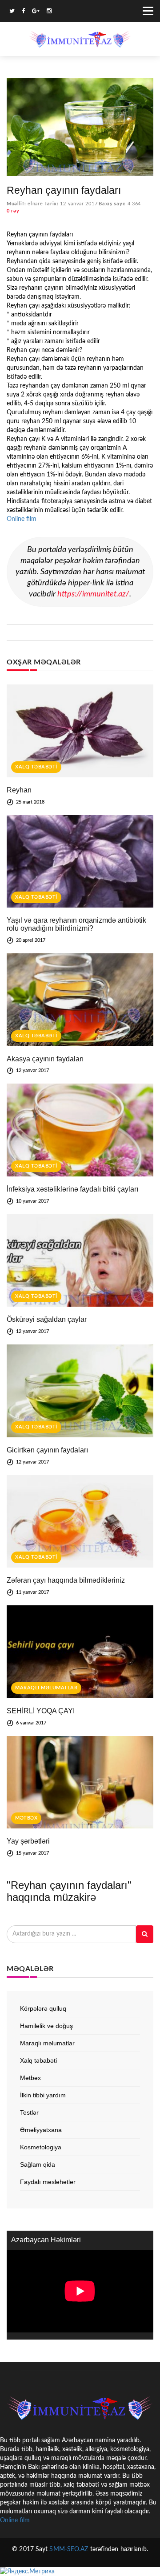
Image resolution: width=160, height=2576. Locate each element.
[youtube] (59, 12)
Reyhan (19, 790)
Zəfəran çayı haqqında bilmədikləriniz (66, 1580)
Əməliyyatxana (41, 2130)
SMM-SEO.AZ (69, 2549)
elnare (35, 204)
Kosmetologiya (41, 2147)
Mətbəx (26, 1818)
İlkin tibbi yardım (43, 2095)
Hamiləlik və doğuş (46, 2026)
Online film (22, 519)
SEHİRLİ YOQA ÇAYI (41, 1711)
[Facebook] (23, 12)
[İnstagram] (49, 12)
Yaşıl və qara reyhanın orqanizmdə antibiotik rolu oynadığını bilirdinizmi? (76, 924)
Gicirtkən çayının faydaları (47, 1450)
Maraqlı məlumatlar (46, 1688)
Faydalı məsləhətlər (48, 2182)
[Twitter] (12, 12)
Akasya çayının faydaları (45, 1059)
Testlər (29, 2112)
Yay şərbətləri (28, 1841)
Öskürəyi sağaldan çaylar (47, 1319)
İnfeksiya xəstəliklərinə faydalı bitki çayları (72, 1189)
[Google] (36, 12)
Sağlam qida (38, 2164)
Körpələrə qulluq (43, 2008)
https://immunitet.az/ (93, 594)
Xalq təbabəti (36, 767)
